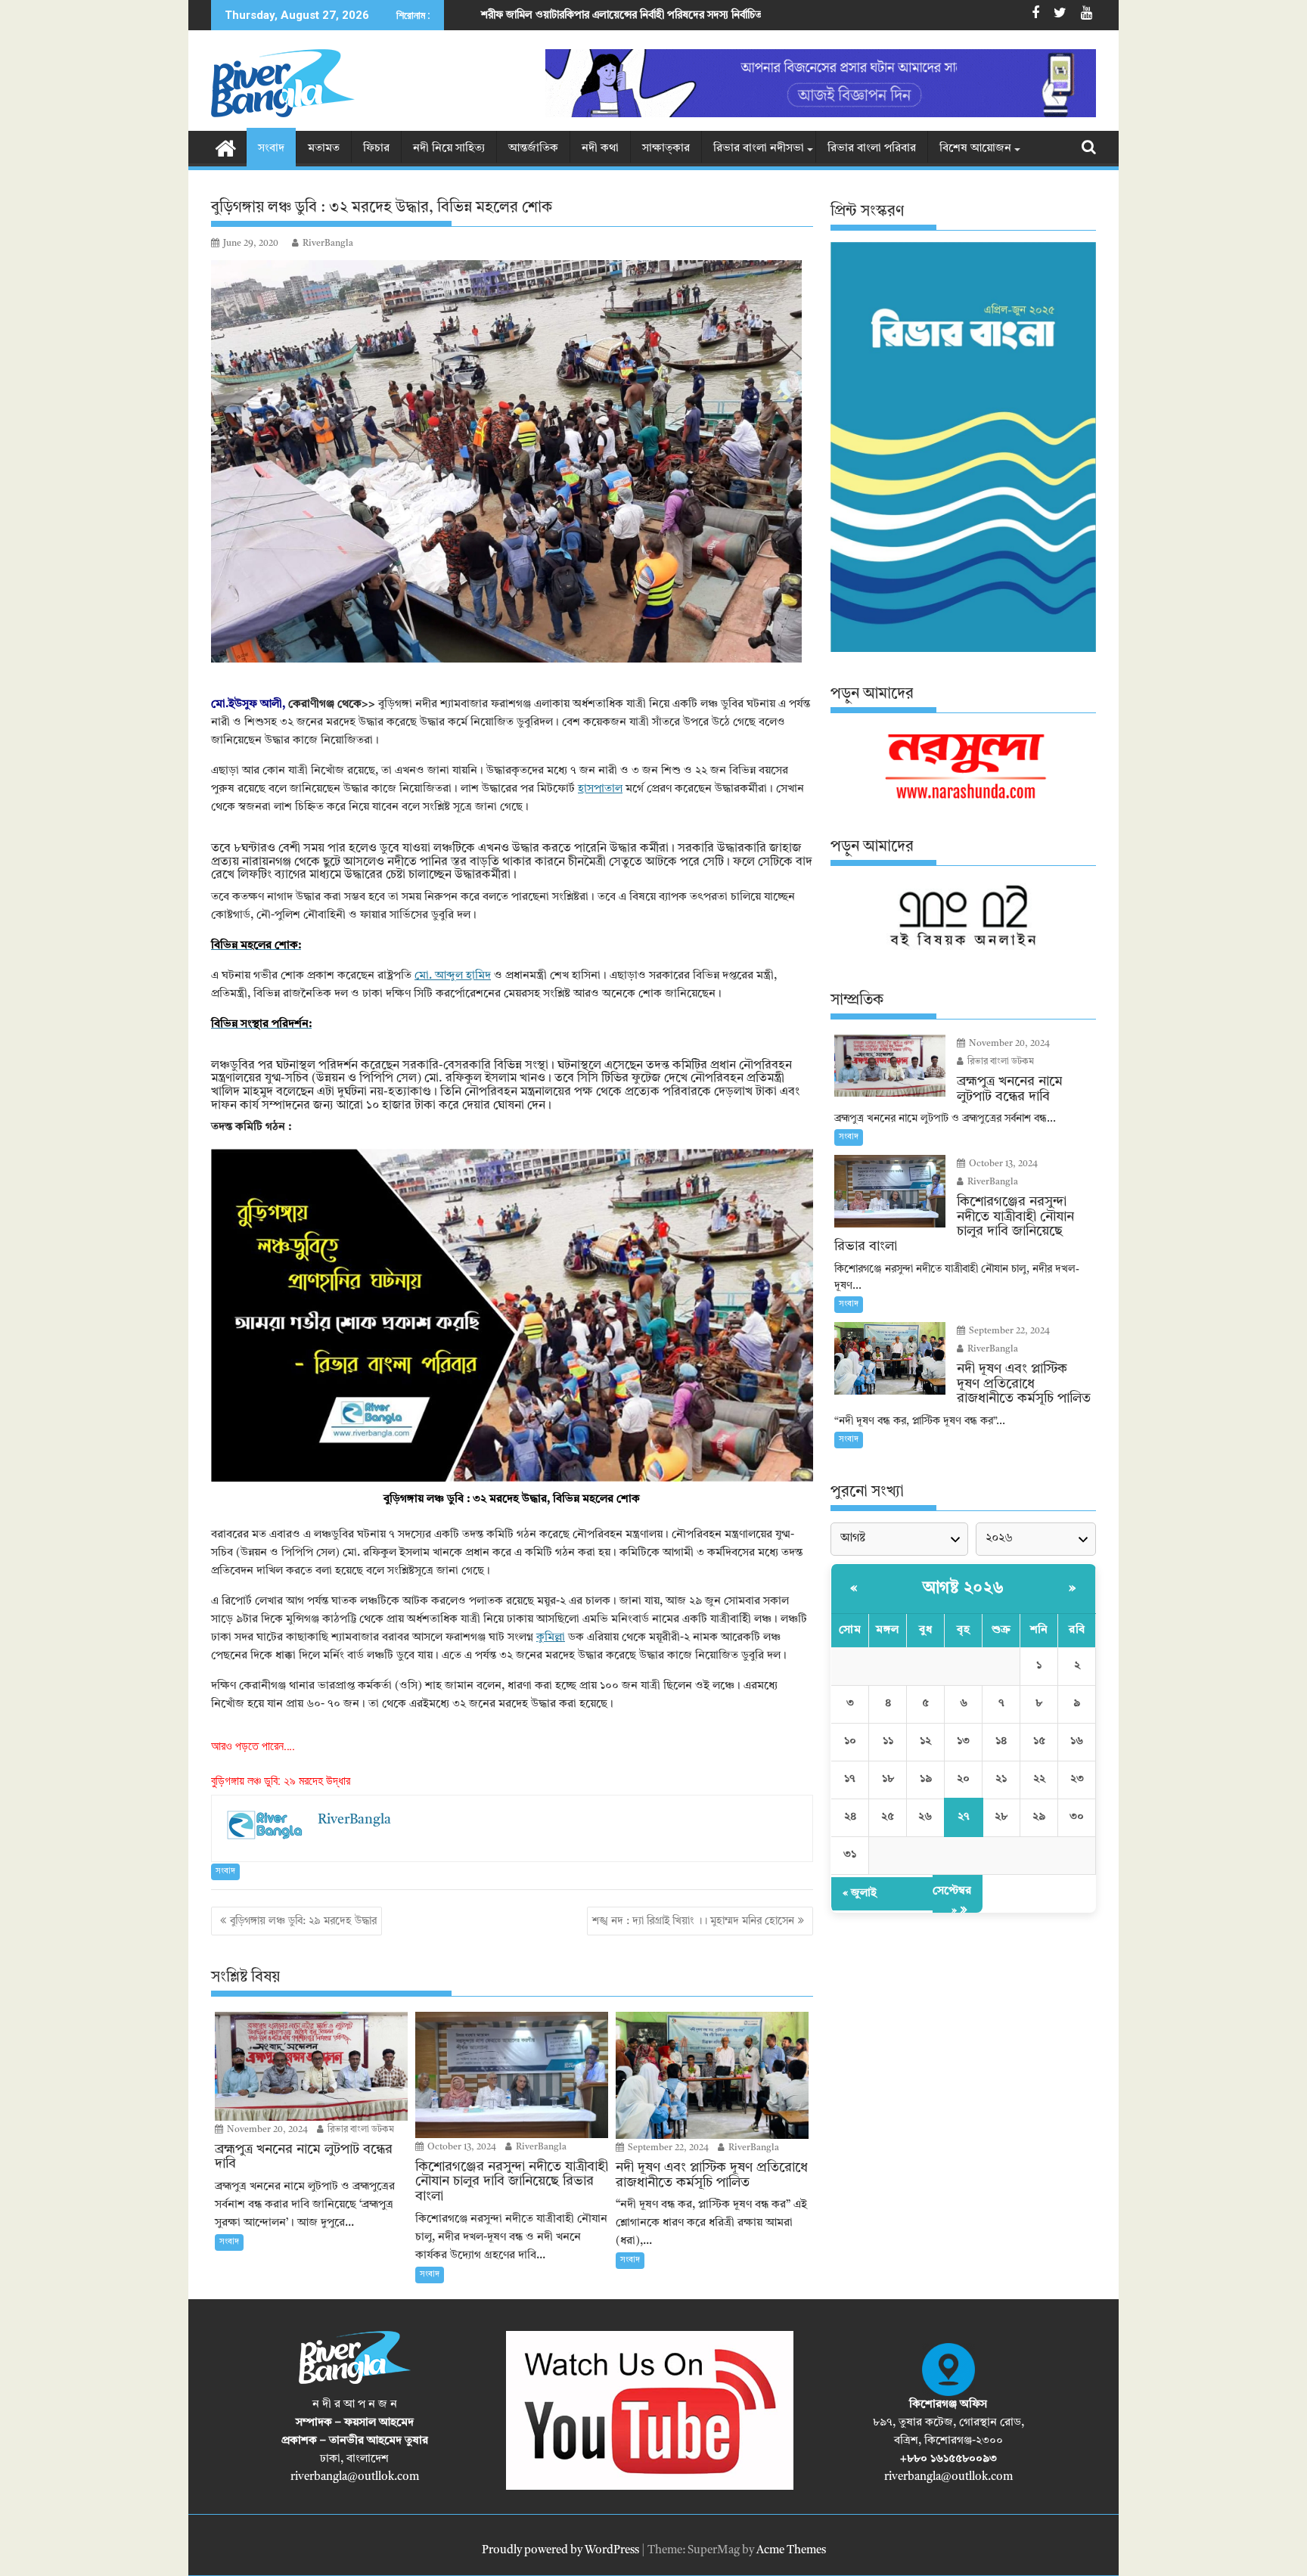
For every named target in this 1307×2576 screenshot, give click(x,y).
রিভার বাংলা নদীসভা (759, 149)
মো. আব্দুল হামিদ (453, 976)
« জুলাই (860, 1893)
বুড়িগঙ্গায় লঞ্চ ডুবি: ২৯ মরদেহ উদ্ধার (281, 1781)
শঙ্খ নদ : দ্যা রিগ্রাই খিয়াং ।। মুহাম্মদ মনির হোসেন (693, 1921)
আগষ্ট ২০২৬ (964, 1588)
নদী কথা (600, 149)
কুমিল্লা (551, 1638)
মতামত (324, 149)
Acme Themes (791, 2551)
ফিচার (376, 149)
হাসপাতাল (600, 789)
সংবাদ (271, 149)
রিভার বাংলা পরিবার (872, 149)
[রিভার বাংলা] (226, 147)
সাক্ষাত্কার (666, 149)
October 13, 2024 (461, 2147)
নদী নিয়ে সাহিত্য (449, 149)
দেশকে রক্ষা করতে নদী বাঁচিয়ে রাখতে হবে (702, 15)
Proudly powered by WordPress (560, 2551)
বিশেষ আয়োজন (975, 149)
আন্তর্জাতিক (533, 149)
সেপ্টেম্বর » (952, 1901)
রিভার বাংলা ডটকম (360, 2130)
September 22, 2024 (667, 2148)
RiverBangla (328, 244)
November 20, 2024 (266, 2130)
